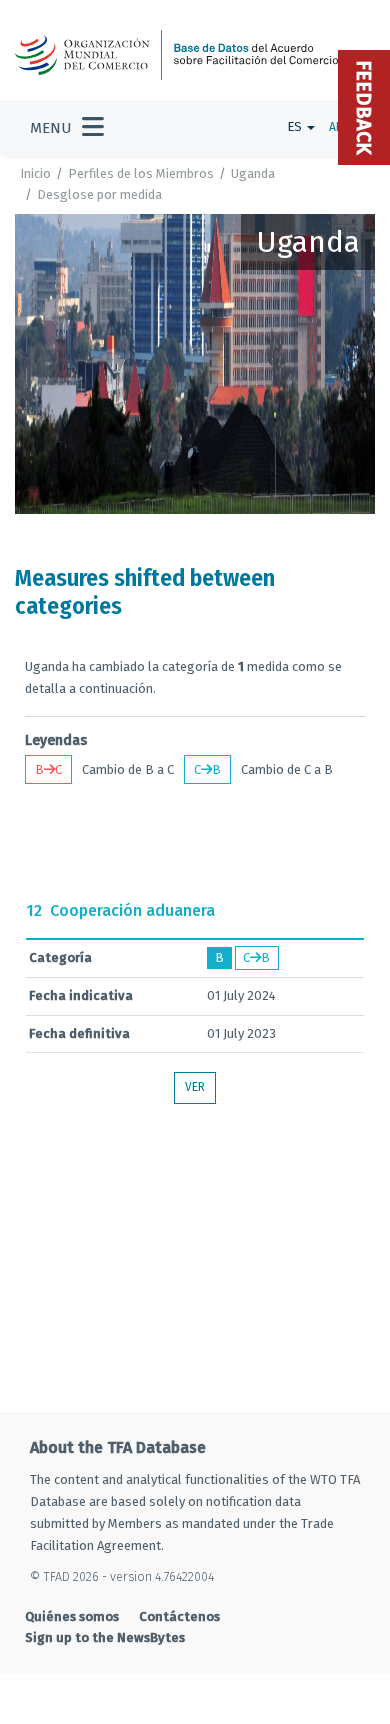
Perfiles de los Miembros (141, 173)
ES (296, 126)
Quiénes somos (72, 1616)
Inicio (35, 173)
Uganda (253, 173)
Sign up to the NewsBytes (105, 1637)
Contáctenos (179, 1616)
